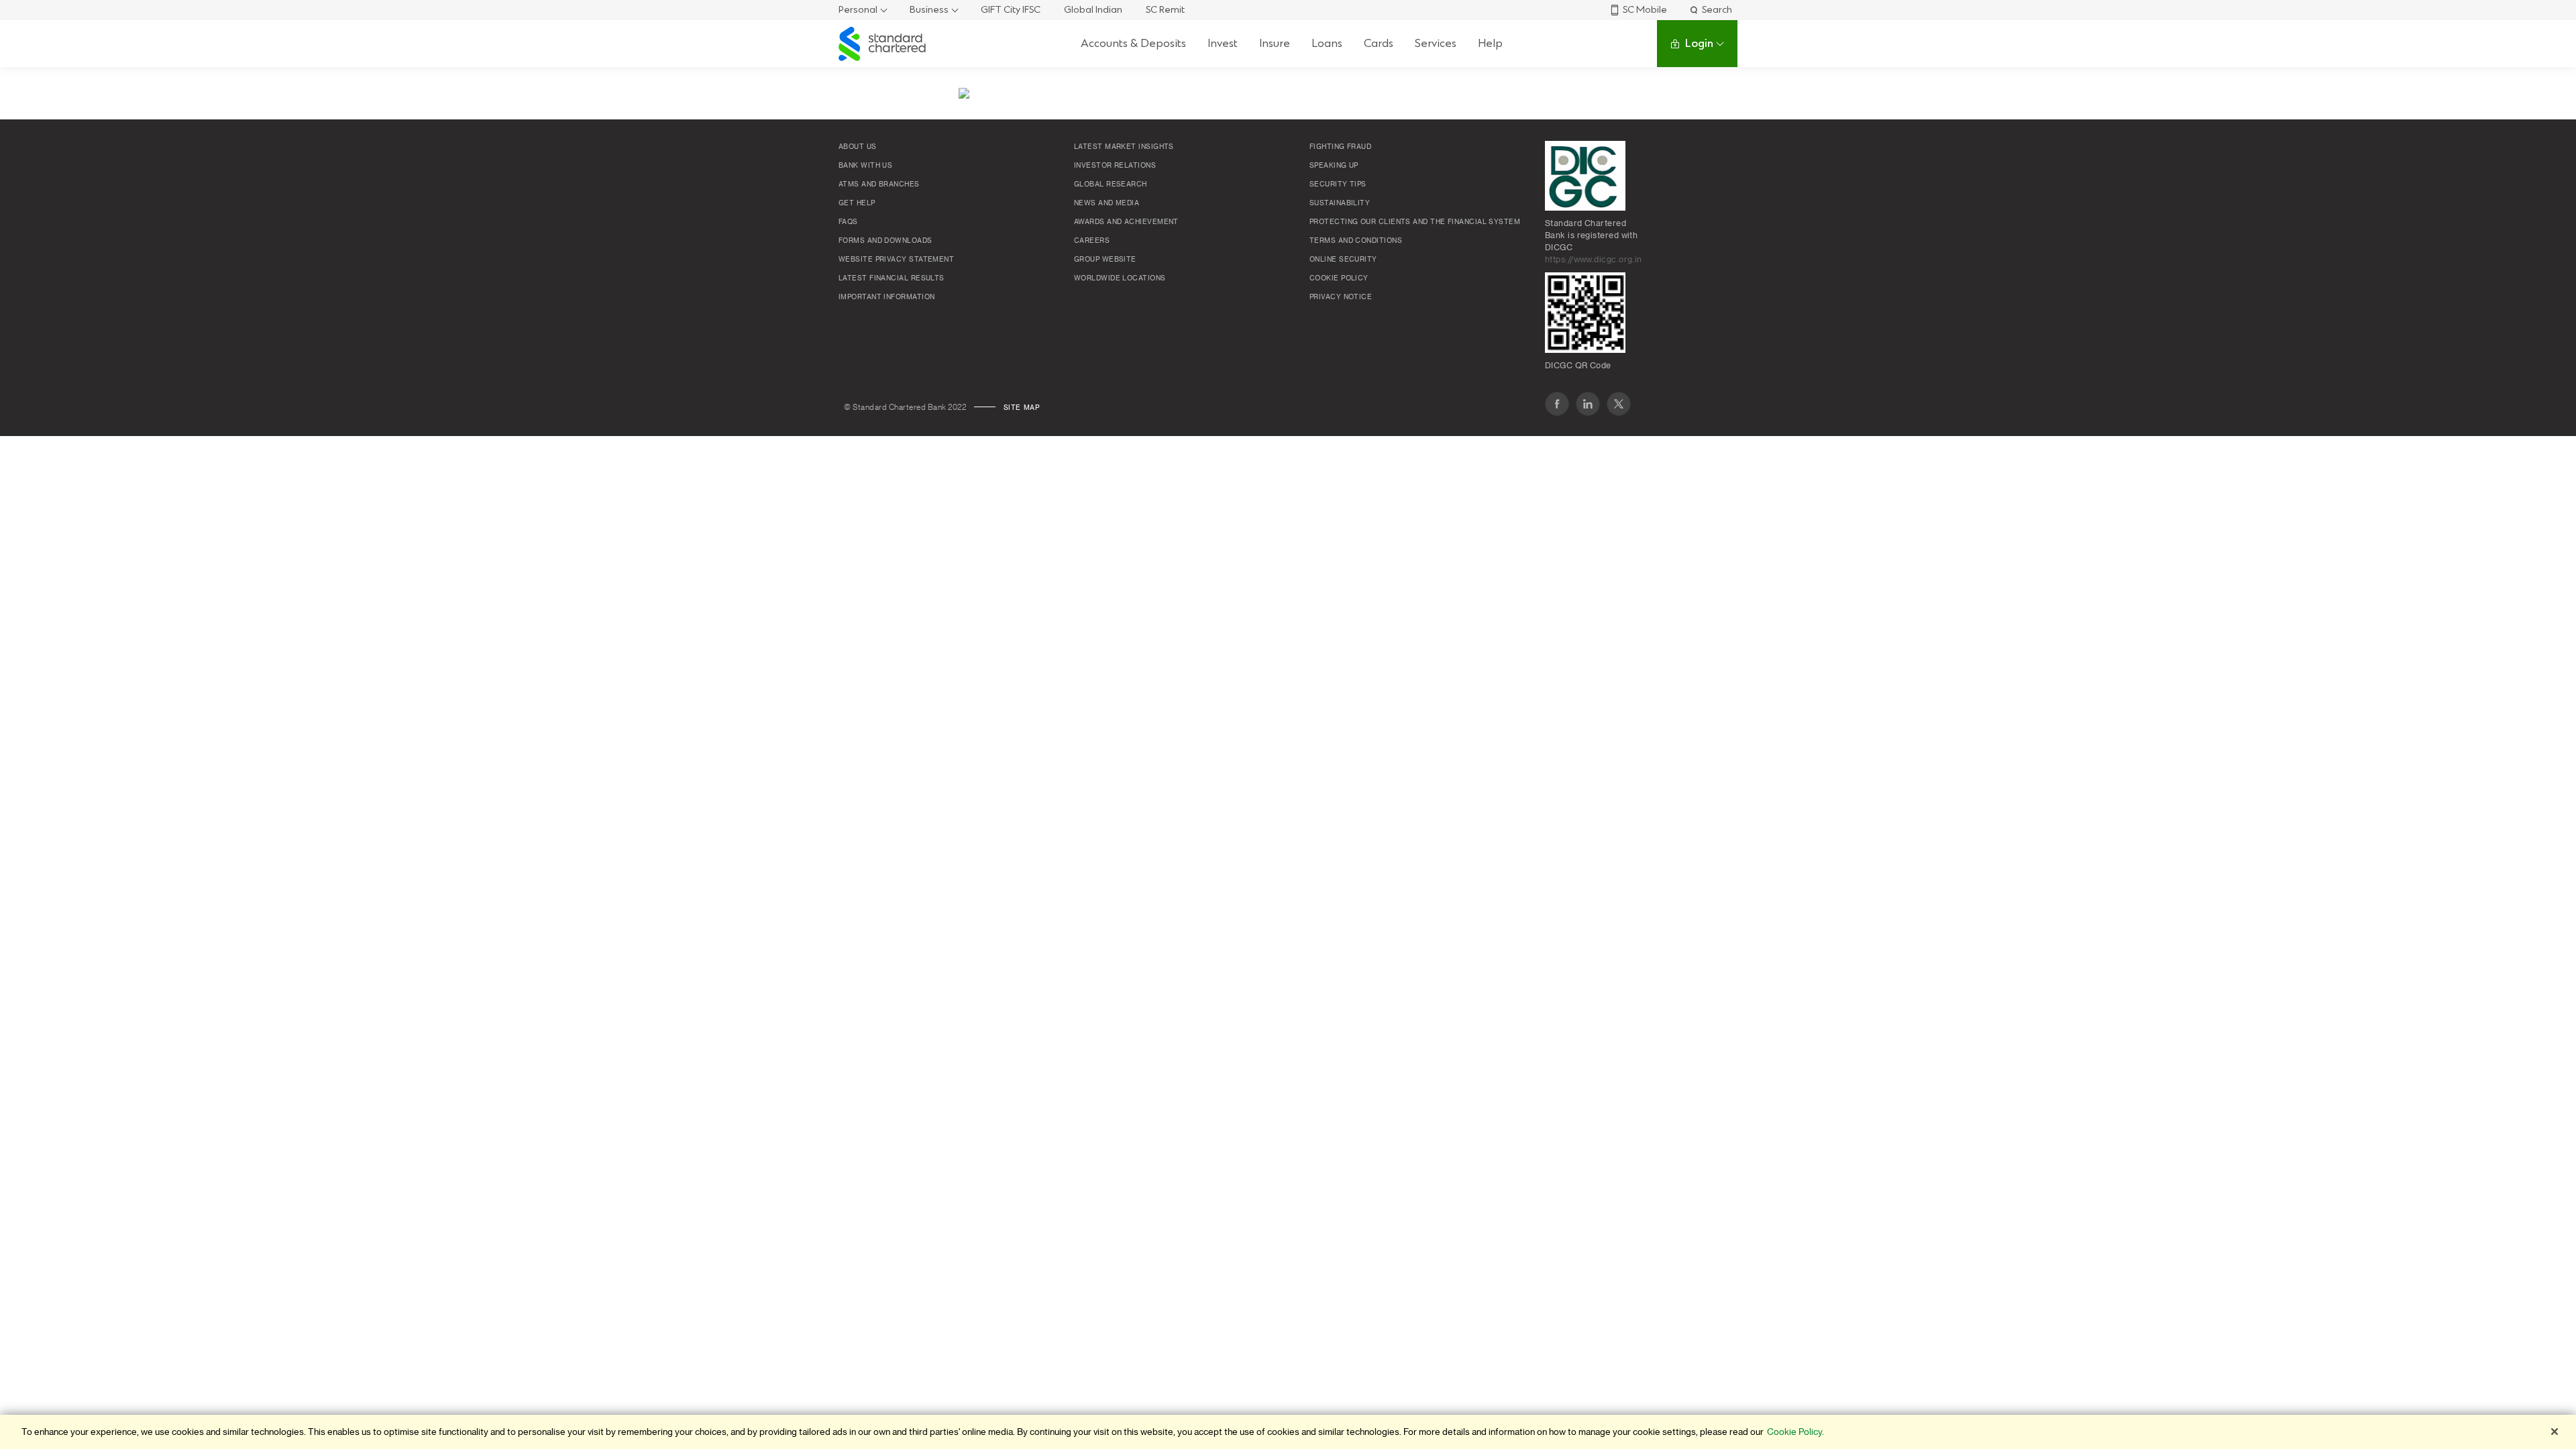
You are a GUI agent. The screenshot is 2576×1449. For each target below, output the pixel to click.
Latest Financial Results (892, 278)
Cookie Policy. (1795, 1432)
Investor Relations (1115, 166)
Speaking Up (1334, 166)
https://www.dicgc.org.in (1594, 260)
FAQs (848, 222)
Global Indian (1093, 10)
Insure (1275, 43)
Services (1436, 43)
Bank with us (865, 166)
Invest (1223, 43)
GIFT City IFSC (1011, 10)
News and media (1107, 203)
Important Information (887, 297)
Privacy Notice (1341, 297)
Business (929, 10)
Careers (1092, 241)
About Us (858, 147)
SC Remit (1165, 10)
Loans (1327, 43)
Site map (1022, 408)
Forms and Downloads (885, 241)
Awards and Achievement (1126, 222)
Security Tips (1338, 184)
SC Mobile (1645, 10)
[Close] (2555, 1432)
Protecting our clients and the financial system (1415, 222)
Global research (1111, 184)
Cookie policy (1339, 278)
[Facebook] (1557, 404)
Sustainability (1340, 203)
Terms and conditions (1356, 241)
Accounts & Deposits (1133, 43)
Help (1490, 43)
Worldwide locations (1120, 278)
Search (1717, 10)
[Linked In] (1588, 404)
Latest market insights (1124, 147)
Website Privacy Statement (896, 260)
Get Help (857, 203)
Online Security (1343, 260)
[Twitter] (1619, 404)
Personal (858, 10)
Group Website (1105, 260)
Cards (1379, 43)
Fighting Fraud (1340, 147)
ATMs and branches (879, 184)
